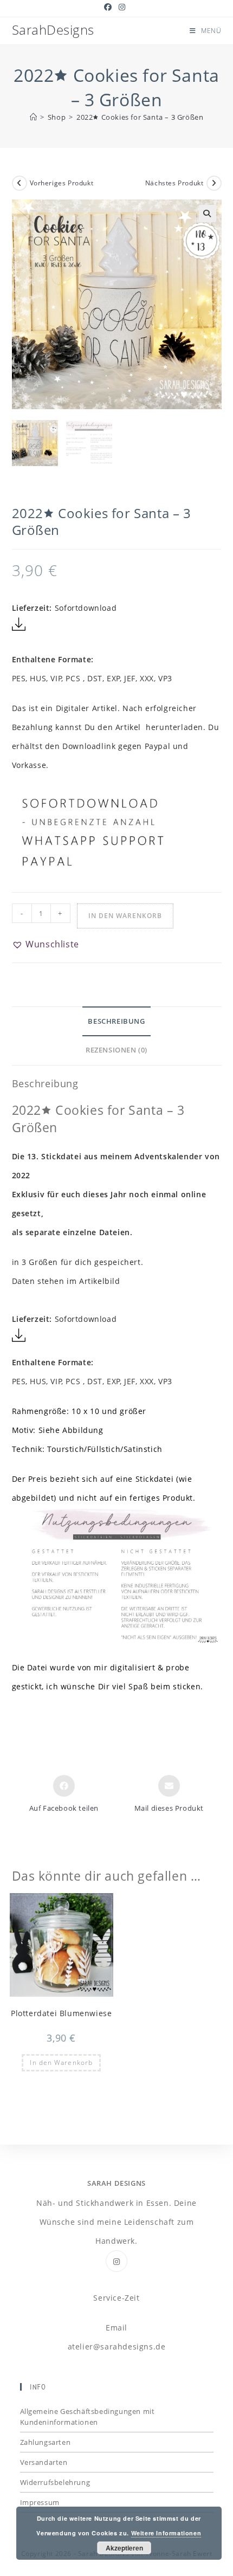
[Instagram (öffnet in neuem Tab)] (122, 7)
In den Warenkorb (125, 916)
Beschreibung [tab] (116, 1021)
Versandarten (44, 2462)
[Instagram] (116, 2261)
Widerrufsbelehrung (55, 2482)
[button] (208, 214)
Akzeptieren (124, 2548)
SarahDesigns (53, 30)
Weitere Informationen (166, 2533)
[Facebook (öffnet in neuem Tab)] (110, 7)
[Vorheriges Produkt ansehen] (20, 183)
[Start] (34, 117)
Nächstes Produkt (174, 183)
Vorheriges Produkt (62, 183)
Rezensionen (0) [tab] (116, 1050)
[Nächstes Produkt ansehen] (214, 183)
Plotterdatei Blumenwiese (61, 2013)
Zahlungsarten (46, 2442)
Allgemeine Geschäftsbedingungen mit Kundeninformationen (88, 2417)
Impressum (40, 2502)
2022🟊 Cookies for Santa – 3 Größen (140, 117)
